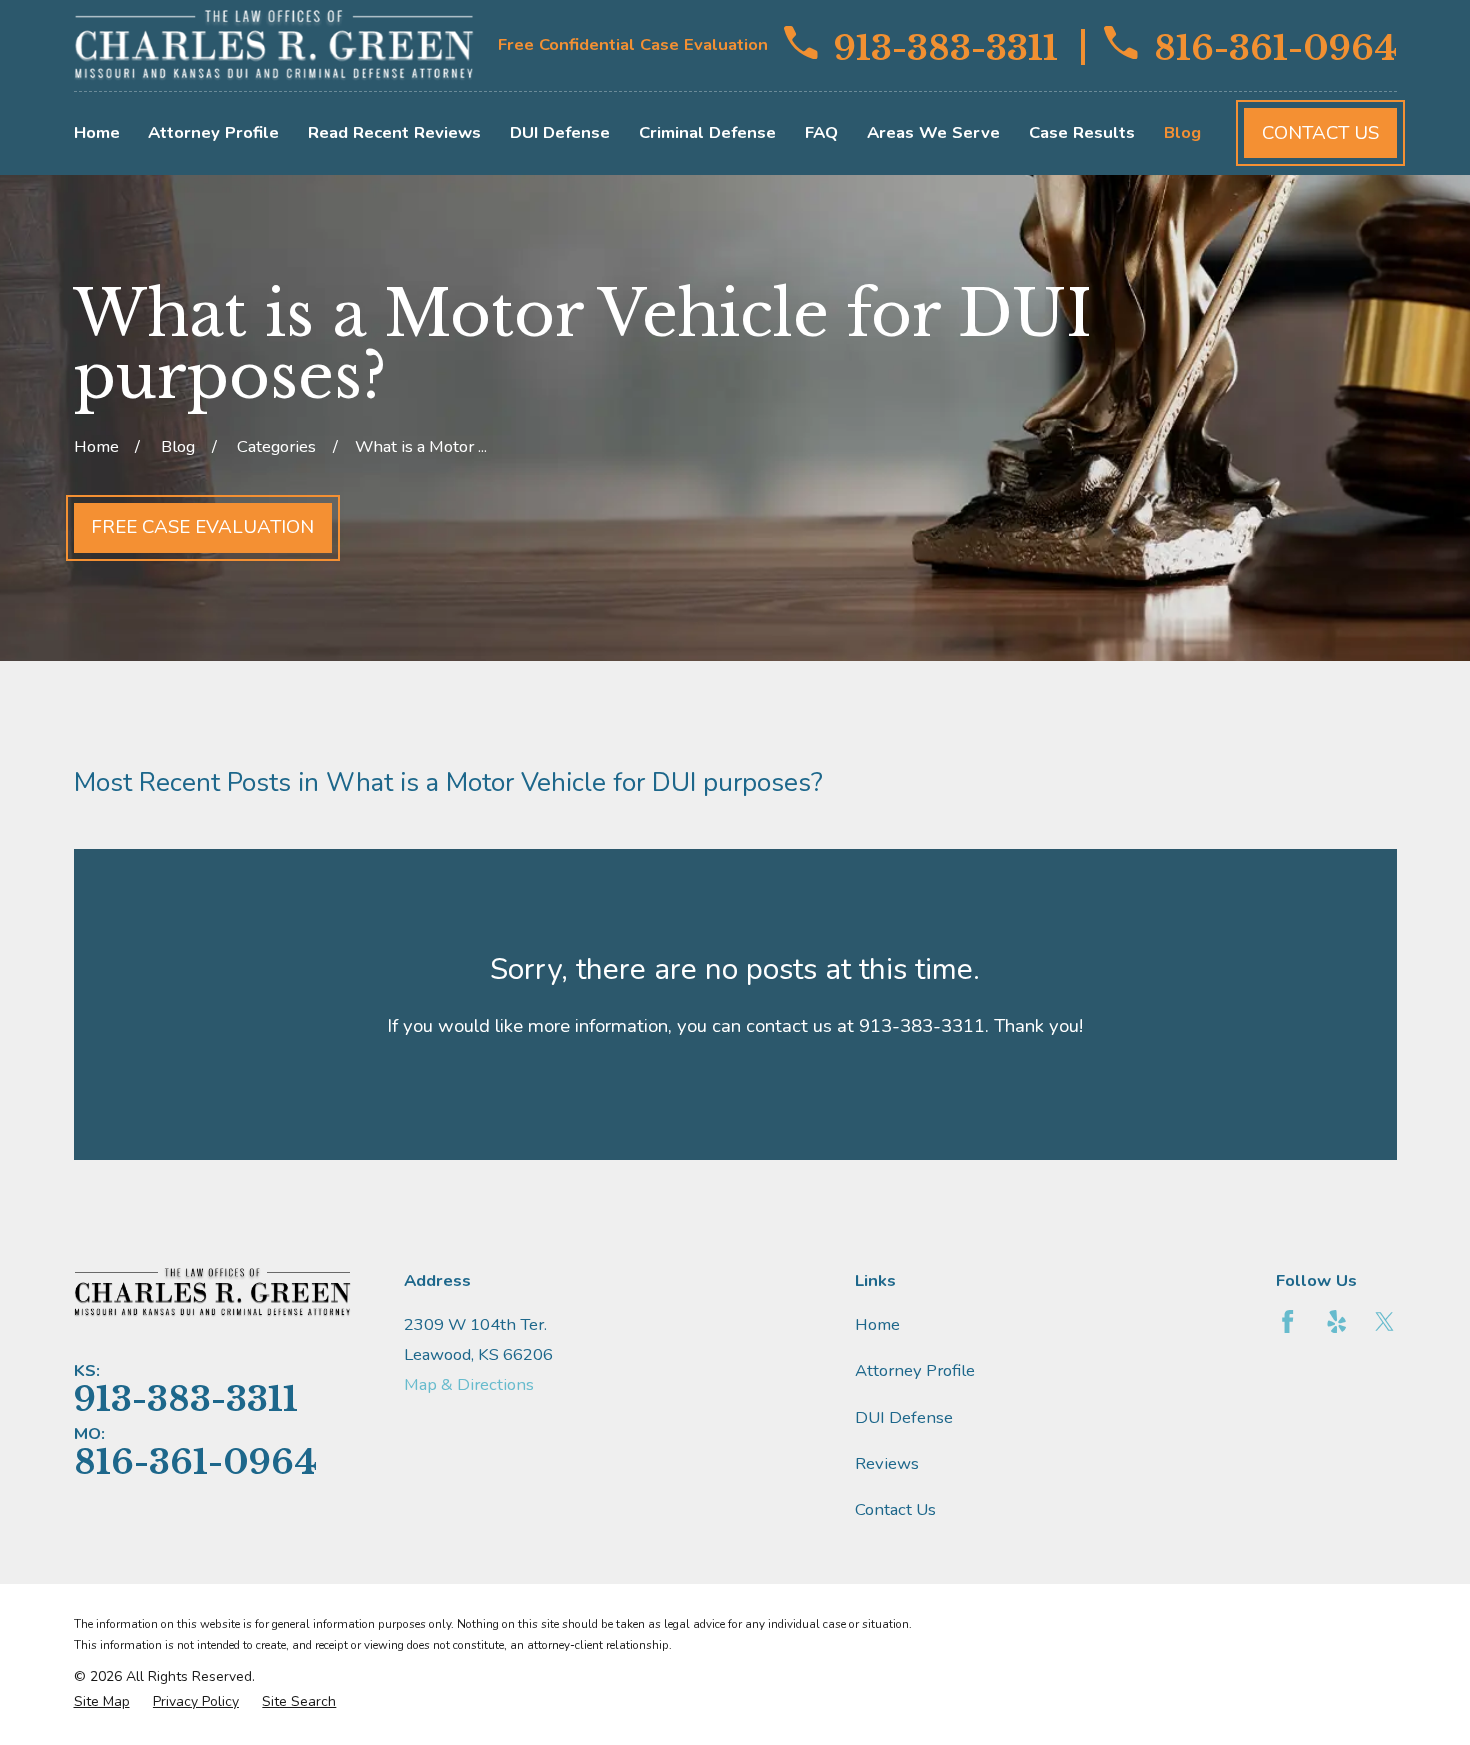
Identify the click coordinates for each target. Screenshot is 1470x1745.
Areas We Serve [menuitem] (933, 132)
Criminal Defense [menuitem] (707, 132)
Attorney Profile (915, 1370)
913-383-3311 (945, 45)
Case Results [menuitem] (1082, 132)
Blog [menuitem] (1182, 132)
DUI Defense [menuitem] (560, 132)
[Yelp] (1336, 1321)
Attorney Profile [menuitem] (213, 132)
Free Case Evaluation (202, 527)
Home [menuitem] (97, 132)
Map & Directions (469, 1384)
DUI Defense (904, 1417)
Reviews (887, 1463)
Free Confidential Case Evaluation (633, 44)
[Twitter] (1384, 1321)
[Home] (274, 45)
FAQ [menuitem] (821, 132)
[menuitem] (102, 1701)
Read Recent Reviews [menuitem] (394, 132)
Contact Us (1320, 133)
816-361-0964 (1275, 45)
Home (877, 1324)
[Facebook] (1287, 1321)
